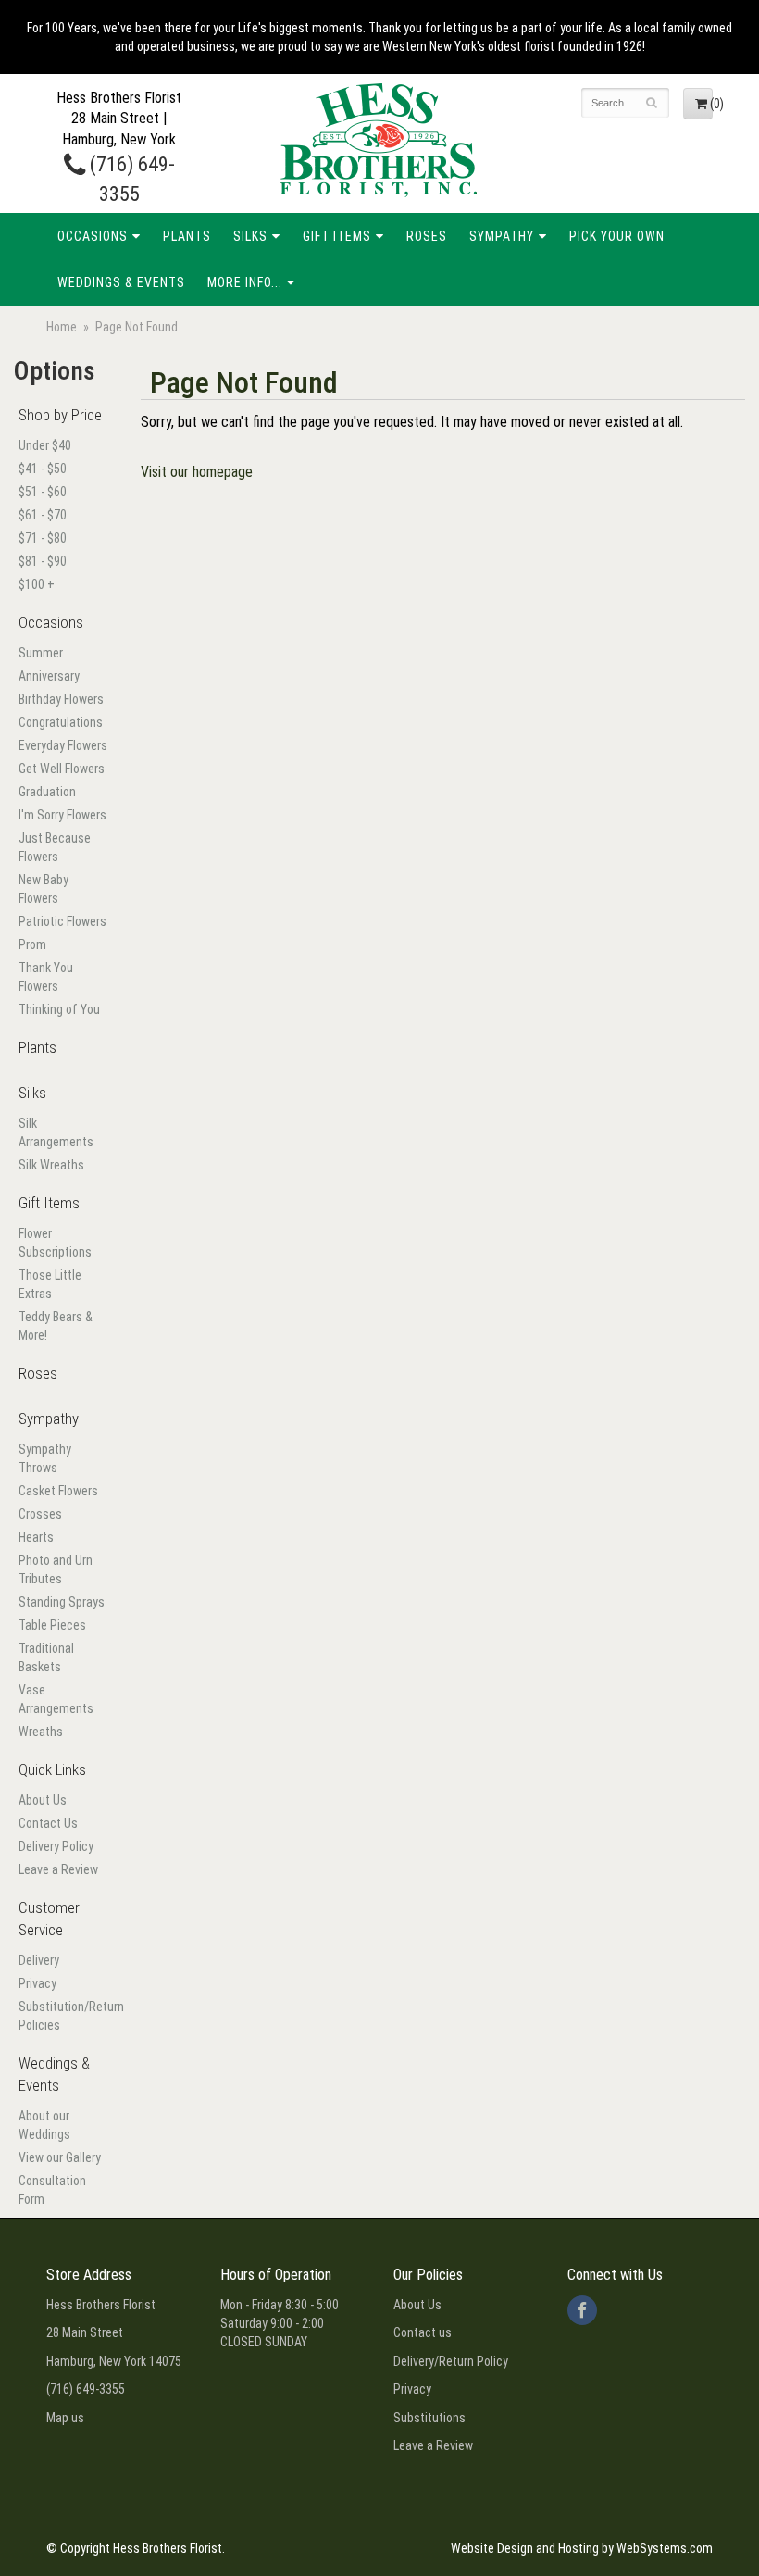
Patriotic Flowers (62, 921)
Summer (41, 653)
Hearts (36, 1537)
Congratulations (61, 722)
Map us (65, 2418)
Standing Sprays (62, 1602)
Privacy (37, 1983)
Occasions (93, 236)
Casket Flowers (58, 1491)
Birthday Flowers (61, 699)
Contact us (423, 2332)
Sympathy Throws (45, 1458)
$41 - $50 (43, 469)
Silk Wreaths (51, 1165)
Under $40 (45, 445)
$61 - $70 (43, 515)
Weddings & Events (121, 282)
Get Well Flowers (62, 769)
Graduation (47, 792)
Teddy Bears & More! (56, 1326)
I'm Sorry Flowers (62, 815)
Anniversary (49, 676)
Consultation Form (52, 2190)
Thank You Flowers (46, 977)
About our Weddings (44, 2125)
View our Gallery (60, 2157)
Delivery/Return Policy (451, 2361)
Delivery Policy (56, 1846)
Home (62, 327)
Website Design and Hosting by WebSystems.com (582, 2548)
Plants (187, 236)
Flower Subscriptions (55, 1243)
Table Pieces (52, 1625)
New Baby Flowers (44, 889)
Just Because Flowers (55, 847)
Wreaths (41, 1732)
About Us (43, 1800)
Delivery (39, 1960)
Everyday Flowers (63, 745)
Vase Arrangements (56, 1699)
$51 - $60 (43, 492)
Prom (32, 944)
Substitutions (429, 2418)
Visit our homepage (197, 472)
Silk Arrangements (56, 1132)
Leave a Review (58, 1869)
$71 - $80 (43, 538)
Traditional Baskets (46, 1657)
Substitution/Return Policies (63, 2016)
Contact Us (48, 1823)
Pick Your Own (617, 236)
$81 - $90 (43, 561)
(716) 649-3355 (86, 2389)
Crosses (40, 1514)
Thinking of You (59, 1009)
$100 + (37, 584)
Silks (250, 236)
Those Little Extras (50, 1284)
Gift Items (337, 236)
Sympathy (502, 236)
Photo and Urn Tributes (56, 1569)
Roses (427, 236)
